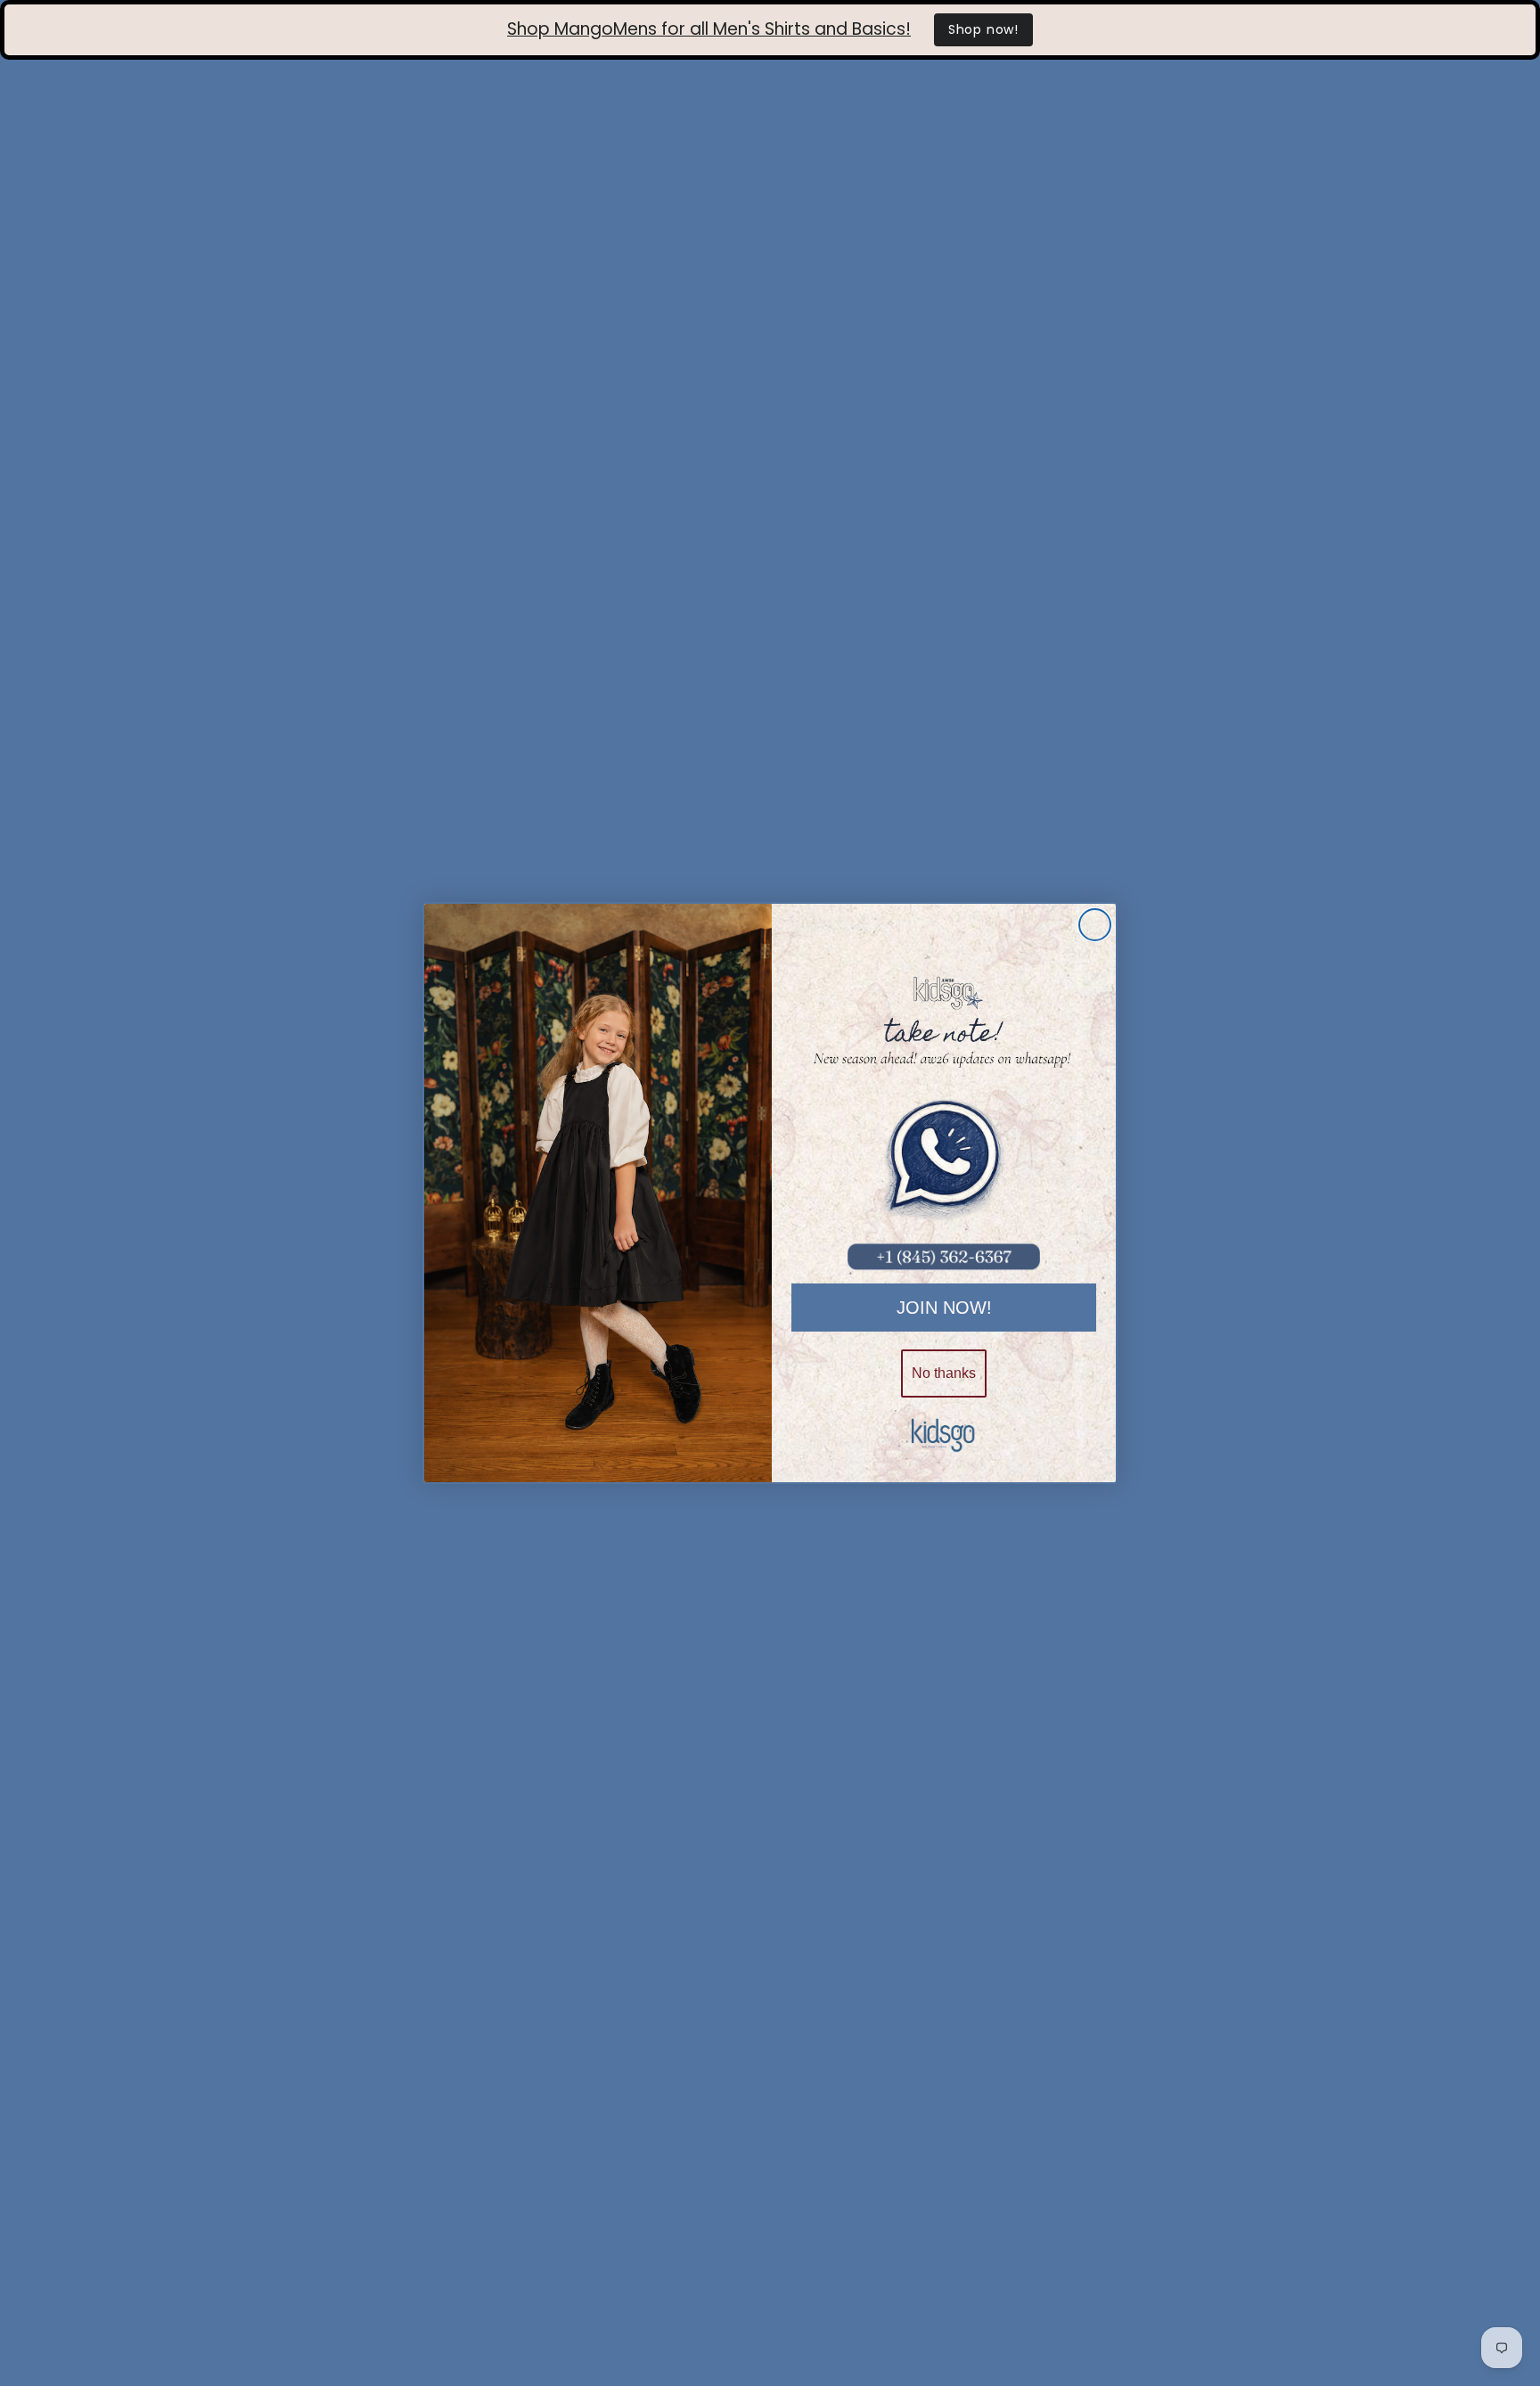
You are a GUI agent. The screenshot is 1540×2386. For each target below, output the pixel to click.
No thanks (944, 1373)
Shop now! (983, 29)
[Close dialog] (1095, 925)
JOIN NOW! (944, 1308)
